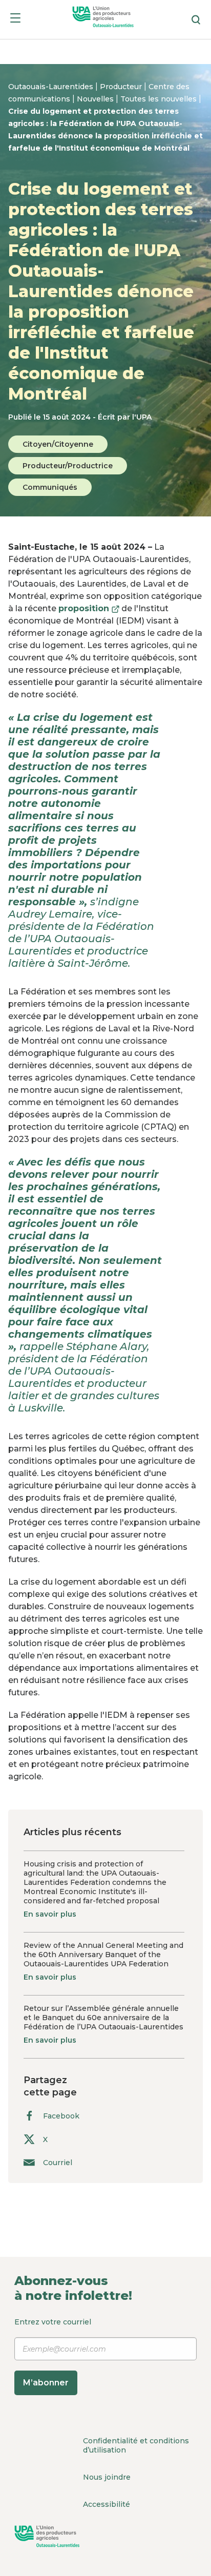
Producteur (122, 87)
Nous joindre (107, 2477)
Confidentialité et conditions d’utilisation (136, 2445)
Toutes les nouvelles (160, 99)
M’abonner (46, 2383)
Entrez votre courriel (53, 2352)
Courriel (58, 2162)
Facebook (61, 2116)
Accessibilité (107, 2504)
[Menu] (15, 20)
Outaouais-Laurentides (52, 87)
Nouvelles (96, 99)
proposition (89, 608)
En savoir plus (50, 1914)
